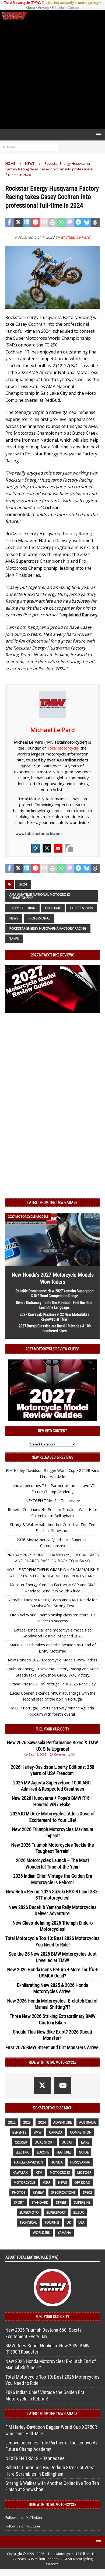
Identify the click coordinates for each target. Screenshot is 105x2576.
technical (28, 2222)
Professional (39, 918)
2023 (27, 2122)
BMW (38, 2132)
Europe (43, 2152)
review (38, 2192)
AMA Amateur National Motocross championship (40, 896)
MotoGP (84, 2173)
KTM (39, 2173)
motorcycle (24, 2182)
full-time (53, 908)
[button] (98, 134)
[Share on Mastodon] (70, 223)
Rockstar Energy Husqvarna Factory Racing (48, 928)
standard (40, 2202)
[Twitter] (47, 848)
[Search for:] (29, 147)
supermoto (29, 2212)
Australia (87, 2122)
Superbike (82, 2202)
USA (81, 2222)
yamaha (64, 2233)
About (31, 8)
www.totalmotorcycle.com (39, 834)
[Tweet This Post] (18, 223)
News (14, 918)
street (61, 2202)
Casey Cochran (22, 908)
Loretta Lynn (82, 908)
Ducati (68, 2142)
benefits (19, 2132)
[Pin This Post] (35, 223)
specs (87, 2192)
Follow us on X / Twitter (24, 2517)
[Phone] (69, 848)
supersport (56, 2212)
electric (22, 2152)
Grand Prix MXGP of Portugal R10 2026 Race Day (53, 1684)
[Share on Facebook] (10, 223)
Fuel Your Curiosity (52, 1729)
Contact (73, 8)
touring (52, 2222)
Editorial (58, 8)
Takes (14, 939)
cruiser (21, 2142)
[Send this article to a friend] (44, 223)
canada (56, 2132)
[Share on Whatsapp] (61, 223)
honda (57, 2162)
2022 (12, 2122)
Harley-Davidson (29, 2162)
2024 (23, 884)
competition (81, 2132)
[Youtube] (58, 848)
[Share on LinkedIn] (27, 223)
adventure (62, 2122)
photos (19, 2192)
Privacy (44, 8)
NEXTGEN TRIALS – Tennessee (53, 1501)
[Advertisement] (52, 75)
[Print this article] (52, 223)
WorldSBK (41, 2233)
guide (84, 2152)
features (64, 2152)
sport (19, 2202)
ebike (85, 2142)
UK (69, 2222)
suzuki (79, 2212)
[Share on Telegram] (78, 223)
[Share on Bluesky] (87, 223)
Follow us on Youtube (23, 2526)
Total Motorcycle (63, 748)
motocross (60, 2173)
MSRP (47, 2182)
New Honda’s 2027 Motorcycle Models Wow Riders (52, 1660)
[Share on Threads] (95, 223)
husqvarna (80, 2162)
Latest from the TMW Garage (52, 1203)
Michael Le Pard (76, 237)
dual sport (44, 2142)
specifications (63, 2192)
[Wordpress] (36, 848)
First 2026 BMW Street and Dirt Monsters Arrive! (53, 2047)
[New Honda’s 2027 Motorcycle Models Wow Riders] (52, 1263)
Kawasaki (20, 2173)
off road (82, 2182)
